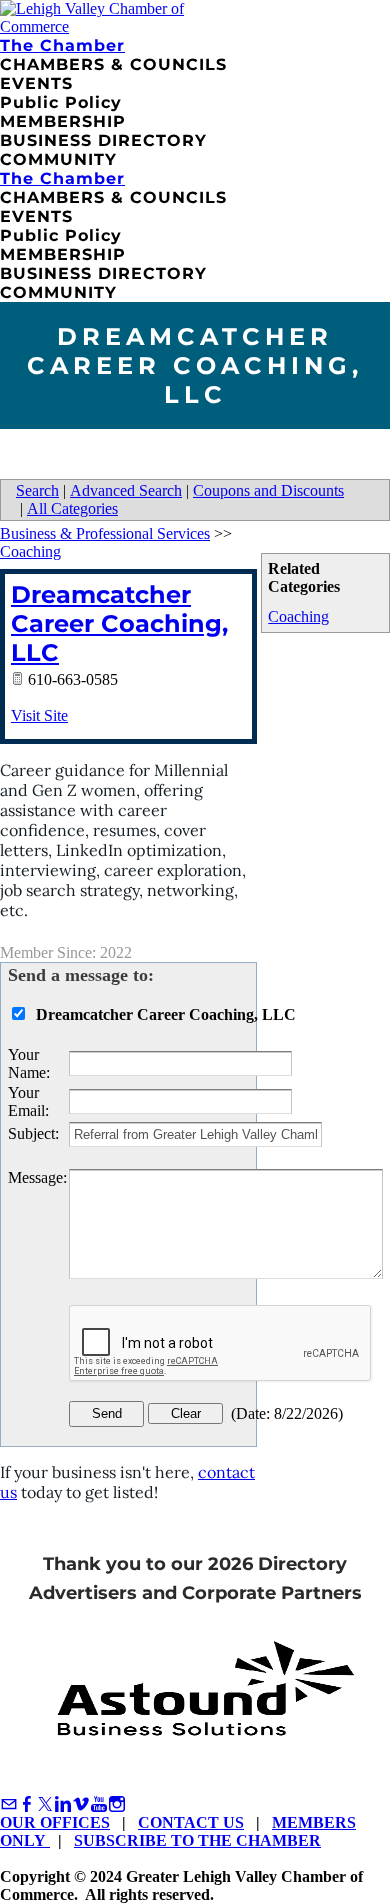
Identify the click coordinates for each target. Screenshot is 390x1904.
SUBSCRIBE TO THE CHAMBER (197, 1840)
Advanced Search (126, 490)
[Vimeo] (81, 1804)
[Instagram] (117, 1804)
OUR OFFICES (55, 1822)
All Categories (72, 508)
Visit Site (39, 715)
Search (37, 490)
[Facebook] (27, 1804)
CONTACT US (191, 1822)
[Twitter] (45, 1804)
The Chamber (62, 45)
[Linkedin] (63, 1804)
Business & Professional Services (105, 533)
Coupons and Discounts (268, 490)
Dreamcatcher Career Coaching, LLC (119, 623)
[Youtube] (99, 1804)
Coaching (298, 616)
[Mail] (9, 1804)
